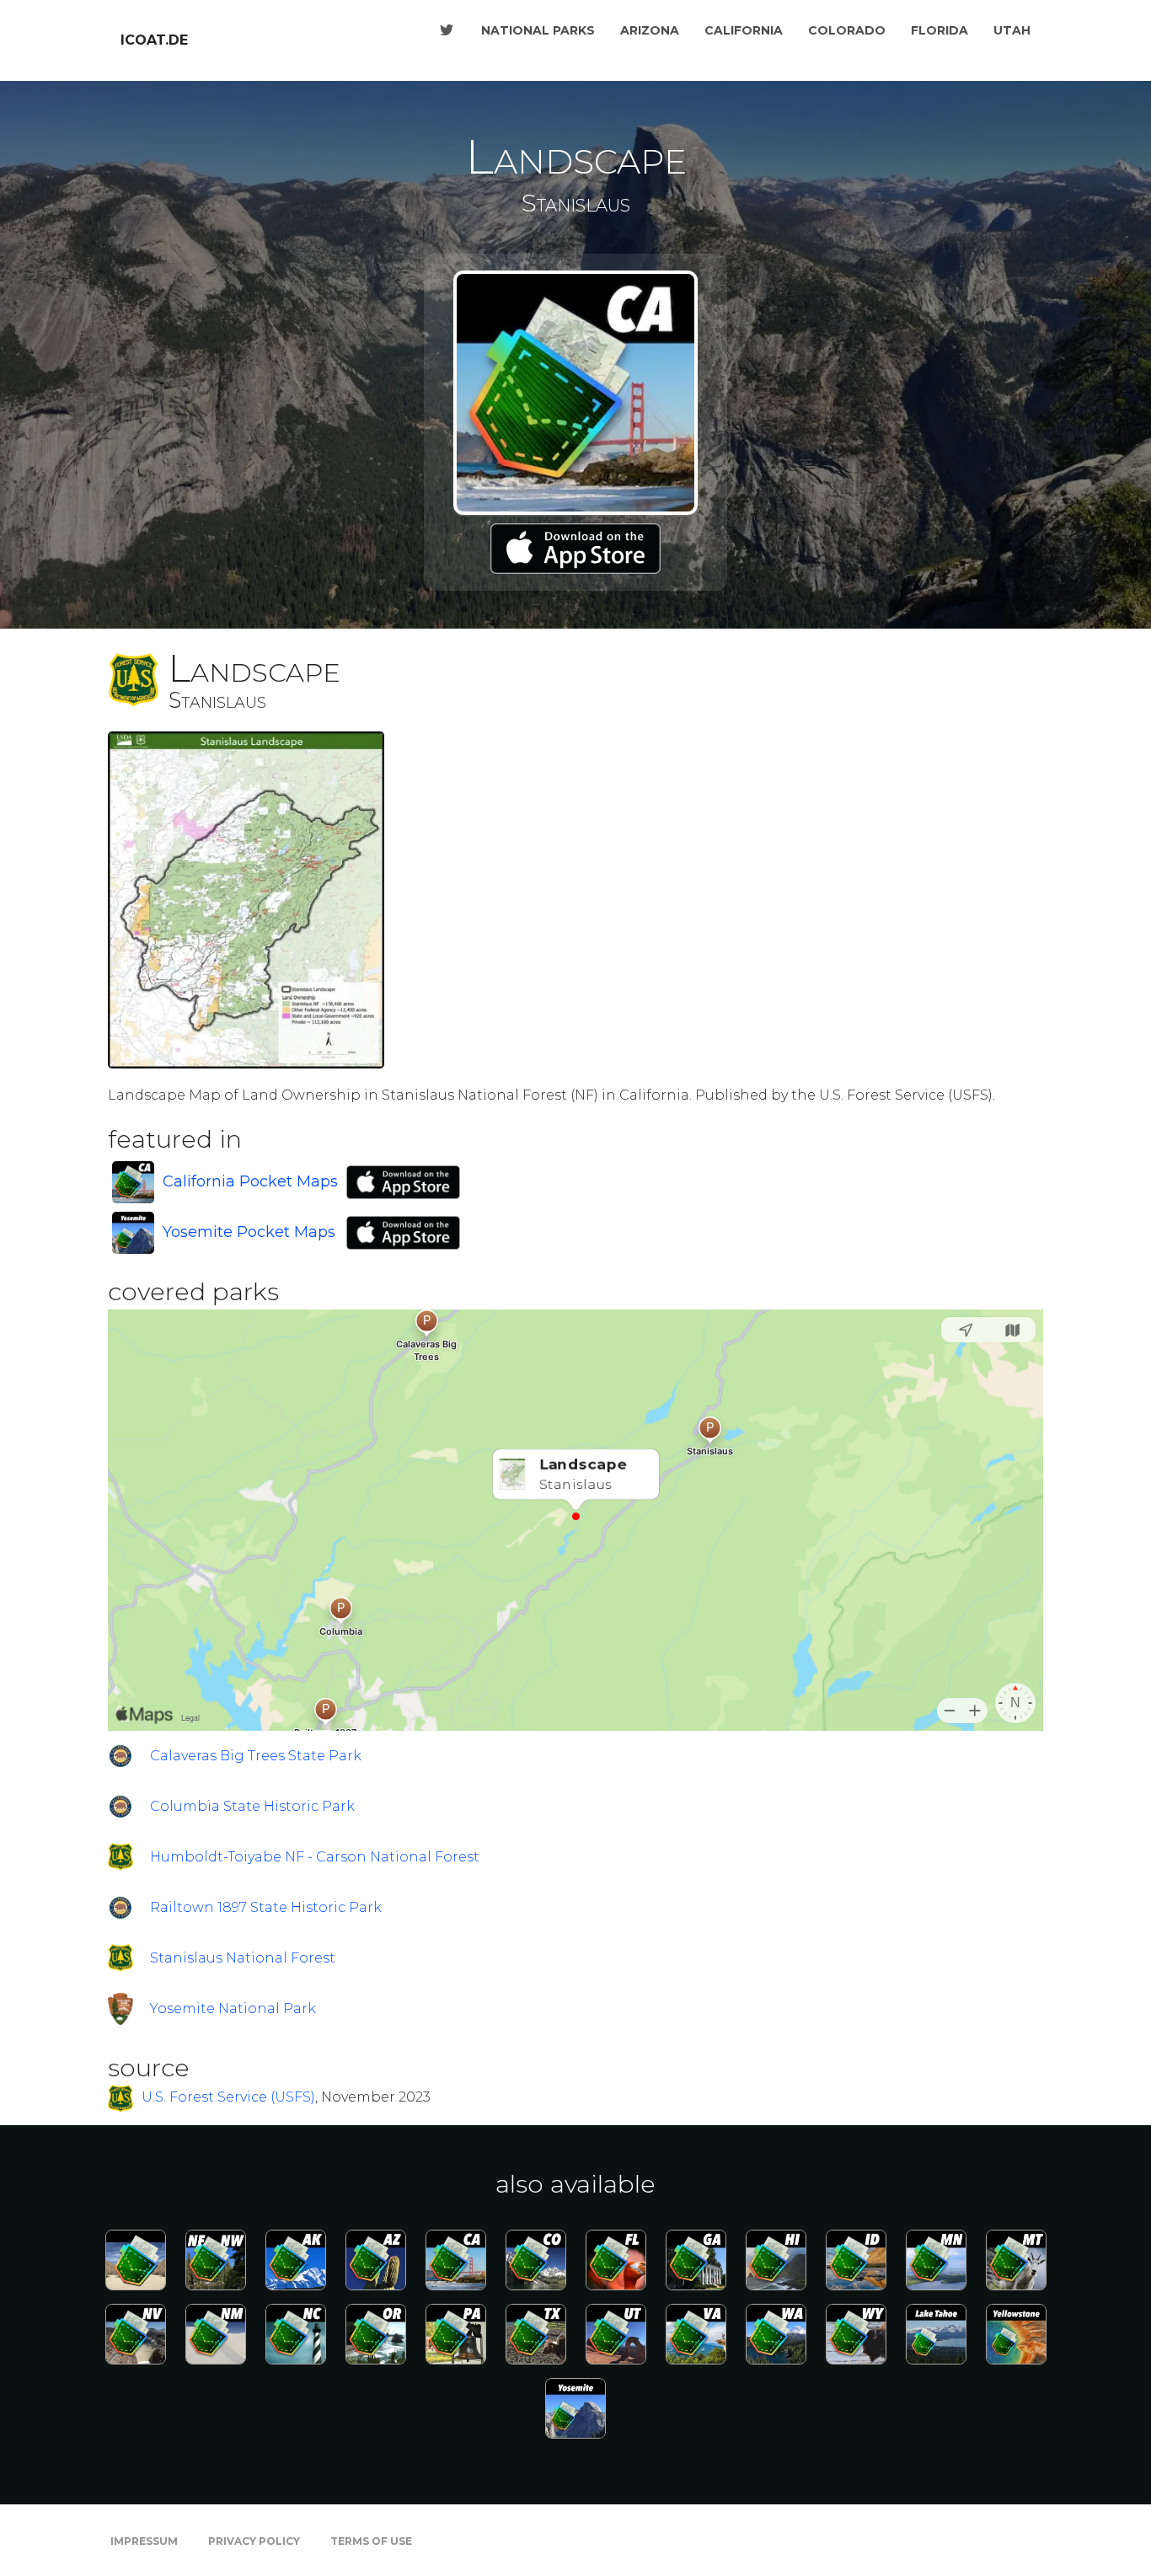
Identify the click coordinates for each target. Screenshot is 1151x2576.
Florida (940, 30)
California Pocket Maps (250, 1181)
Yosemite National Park (233, 2008)
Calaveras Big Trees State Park (256, 1756)
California (744, 30)
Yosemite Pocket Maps (249, 1232)
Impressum (144, 2541)
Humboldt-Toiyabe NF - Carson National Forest (315, 1857)
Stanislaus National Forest (243, 1958)
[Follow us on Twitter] (447, 30)
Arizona (650, 30)
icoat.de (154, 40)
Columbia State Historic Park (252, 1806)
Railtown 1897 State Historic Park (266, 1907)
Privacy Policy (254, 2541)
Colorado (847, 30)
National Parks (538, 30)
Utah (1012, 30)
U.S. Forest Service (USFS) (228, 2098)
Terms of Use (371, 2541)
